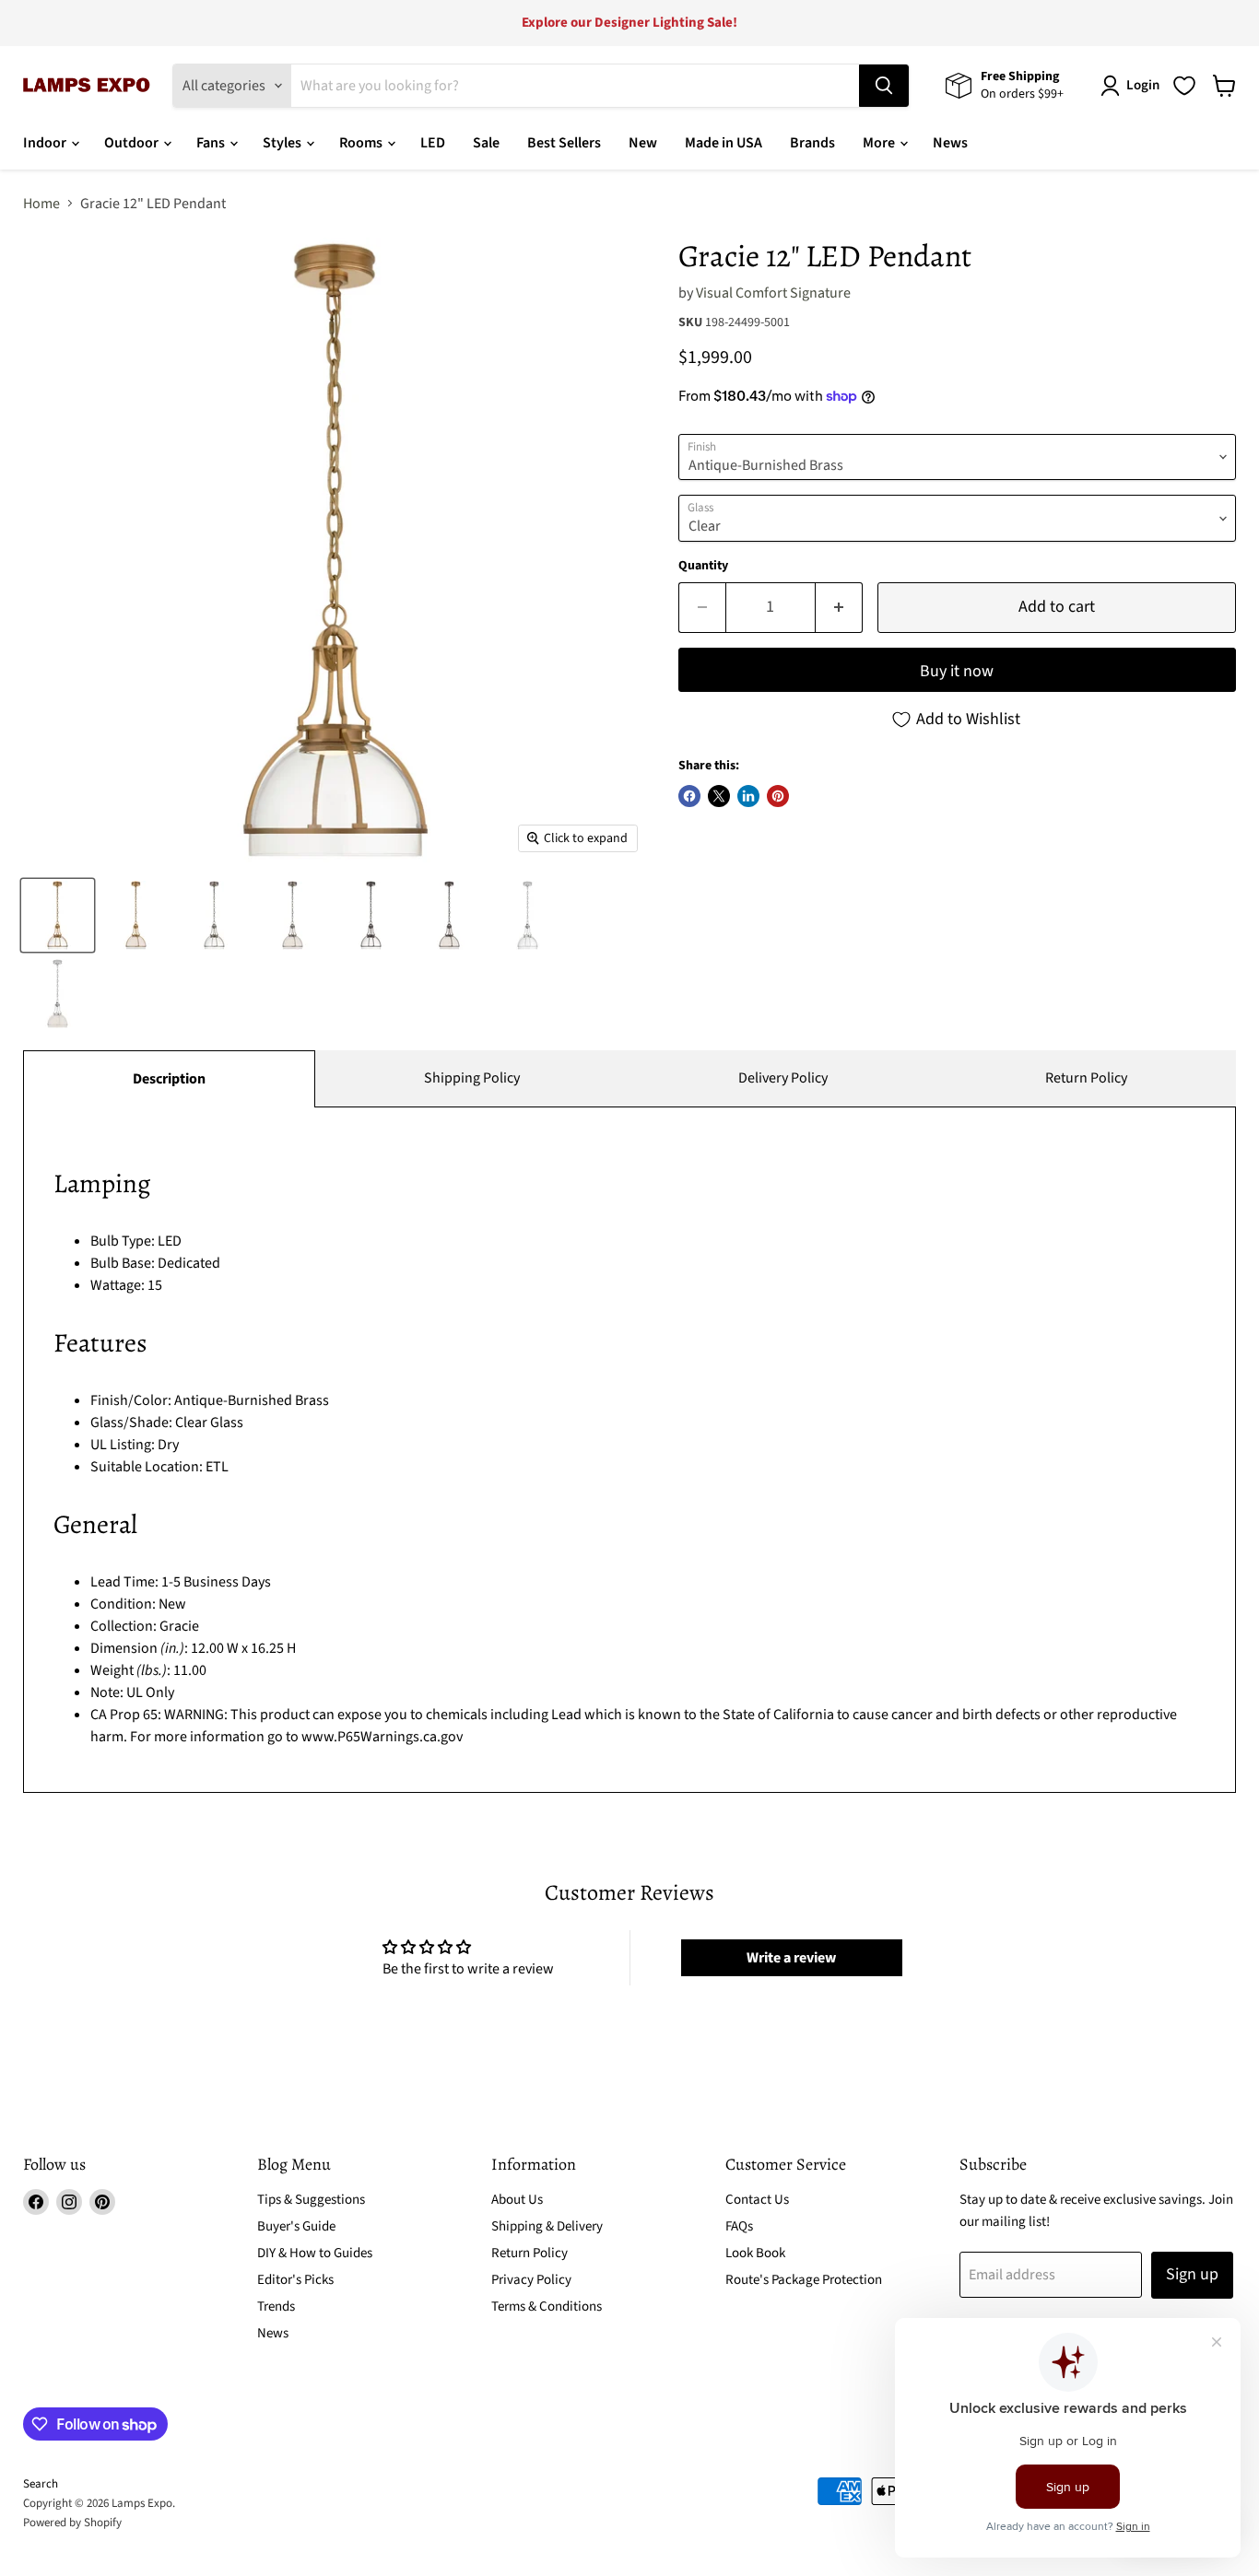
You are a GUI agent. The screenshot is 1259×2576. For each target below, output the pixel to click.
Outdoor (133, 143)
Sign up (1192, 2274)
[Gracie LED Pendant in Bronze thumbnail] (371, 915)
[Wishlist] (1184, 86)
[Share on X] (719, 796)
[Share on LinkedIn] (748, 796)
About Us (517, 2200)
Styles (283, 143)
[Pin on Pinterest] (778, 796)
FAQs (739, 2226)
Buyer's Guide (296, 2226)
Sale (486, 143)
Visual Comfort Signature (773, 293)
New (643, 143)
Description (169, 1079)
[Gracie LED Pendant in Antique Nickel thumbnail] (214, 915)
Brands (812, 143)
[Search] (884, 86)
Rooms (362, 143)
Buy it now (957, 671)
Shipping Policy (472, 1078)
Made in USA (724, 143)
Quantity (703, 566)
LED (433, 143)
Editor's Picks (295, 2280)
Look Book (755, 2253)
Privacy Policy (531, 2280)
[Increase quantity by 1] (839, 608)
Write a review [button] (791, 1958)
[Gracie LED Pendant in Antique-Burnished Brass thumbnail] (58, 915)
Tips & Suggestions (311, 2200)
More (880, 143)
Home (41, 204)
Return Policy (1086, 1078)
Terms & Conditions (547, 2307)
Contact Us (757, 2200)
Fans (212, 143)
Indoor (46, 143)
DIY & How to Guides (315, 2253)
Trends (276, 2307)
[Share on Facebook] (689, 796)
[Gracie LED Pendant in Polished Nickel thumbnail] (528, 915)
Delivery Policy (783, 1078)
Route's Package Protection (804, 2280)
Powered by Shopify (72, 2523)
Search (41, 2484)
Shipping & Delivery (547, 2226)
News (950, 143)
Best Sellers (564, 143)
